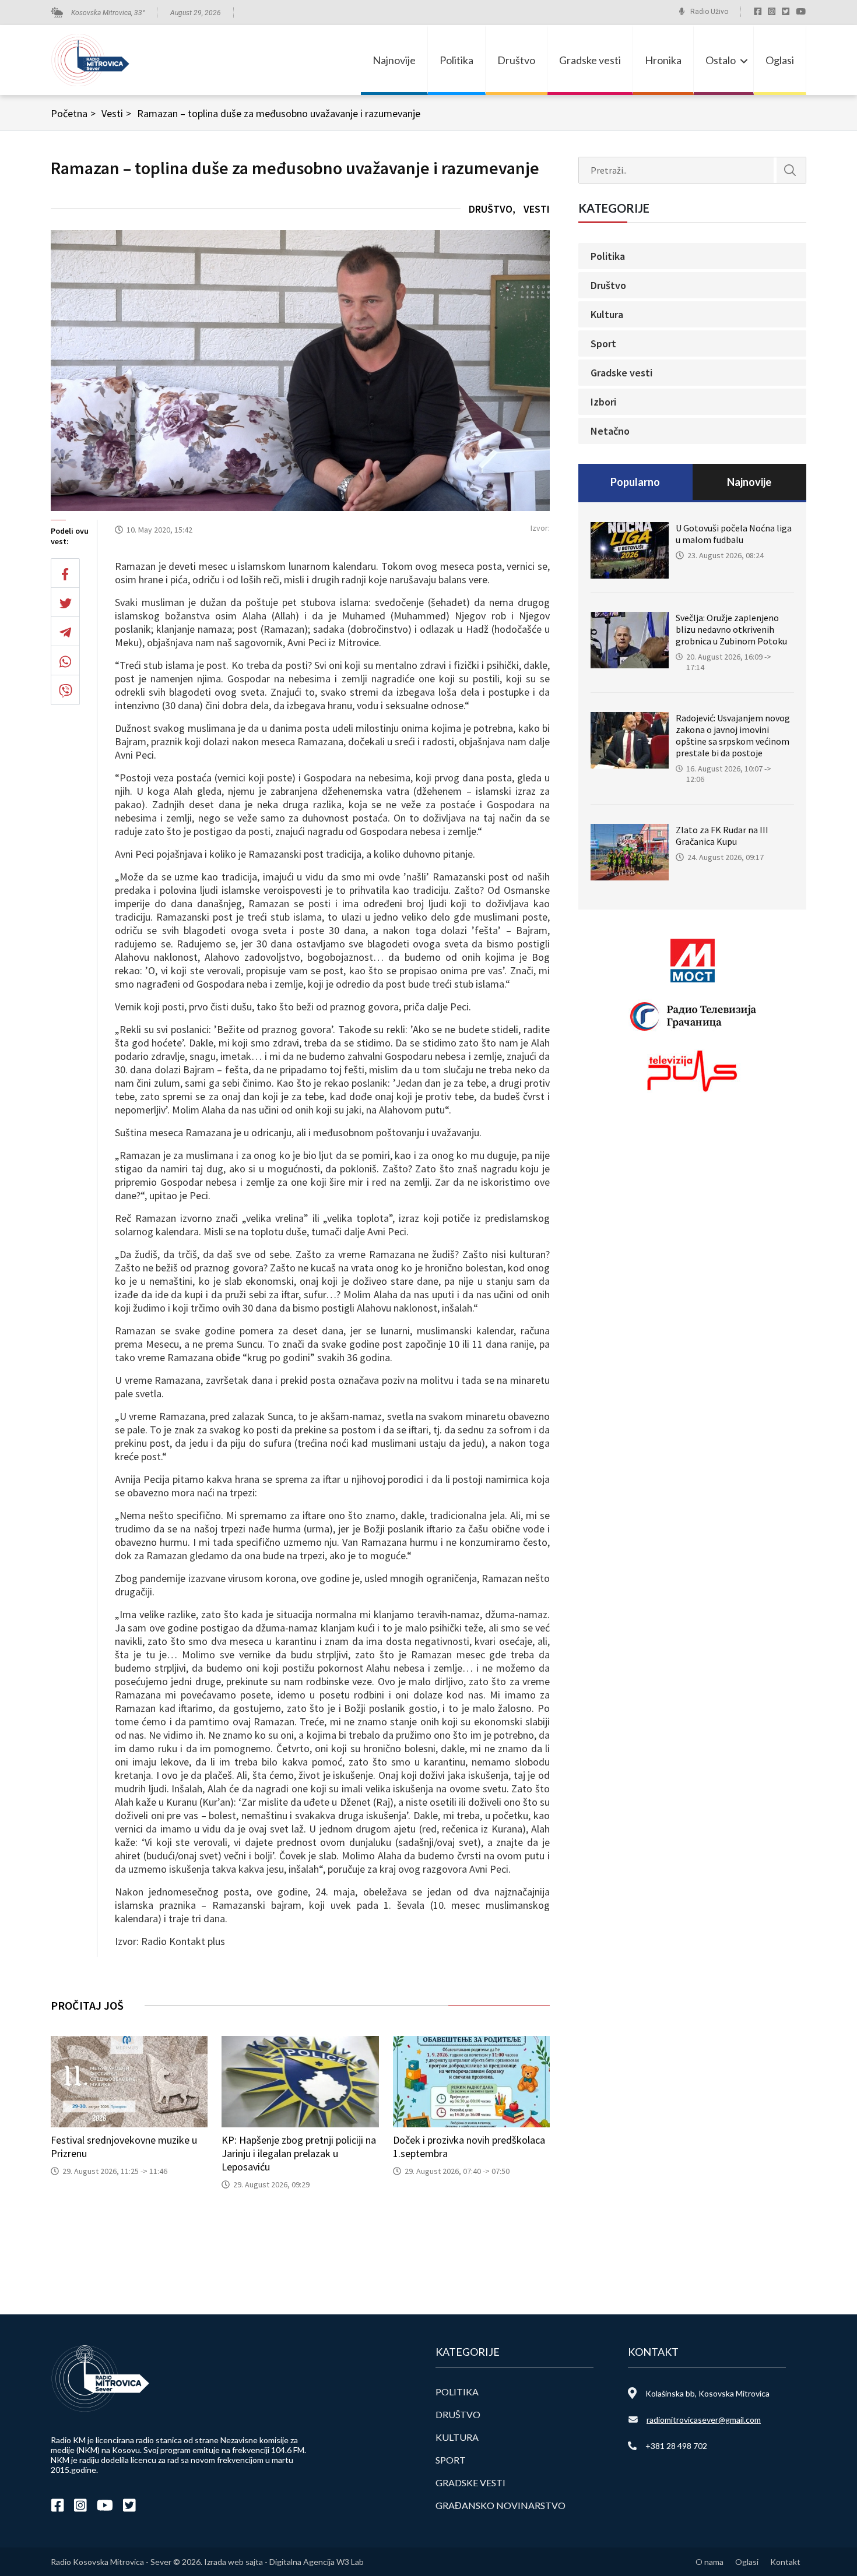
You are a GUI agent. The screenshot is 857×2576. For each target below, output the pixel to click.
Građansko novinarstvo (500, 2505)
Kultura (607, 314)
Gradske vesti (590, 60)
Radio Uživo (709, 12)
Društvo (516, 60)
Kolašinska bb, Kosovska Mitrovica (707, 2393)
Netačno (610, 431)
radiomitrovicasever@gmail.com (704, 2420)
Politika (456, 60)
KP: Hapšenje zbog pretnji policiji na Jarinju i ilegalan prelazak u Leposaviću (299, 2153)
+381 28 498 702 (676, 2446)
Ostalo (721, 60)
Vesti (116, 113)
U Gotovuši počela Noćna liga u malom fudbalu (734, 534)
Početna (73, 113)
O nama (710, 2562)
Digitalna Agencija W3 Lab (317, 2562)
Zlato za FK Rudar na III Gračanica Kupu (722, 836)
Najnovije (394, 60)
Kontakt (785, 2562)
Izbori (603, 402)
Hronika (663, 60)
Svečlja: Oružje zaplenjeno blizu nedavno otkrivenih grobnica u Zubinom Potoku (731, 629)
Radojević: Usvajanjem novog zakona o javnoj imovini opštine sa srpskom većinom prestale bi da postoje (733, 735)
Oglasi (780, 60)
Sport (603, 343)
